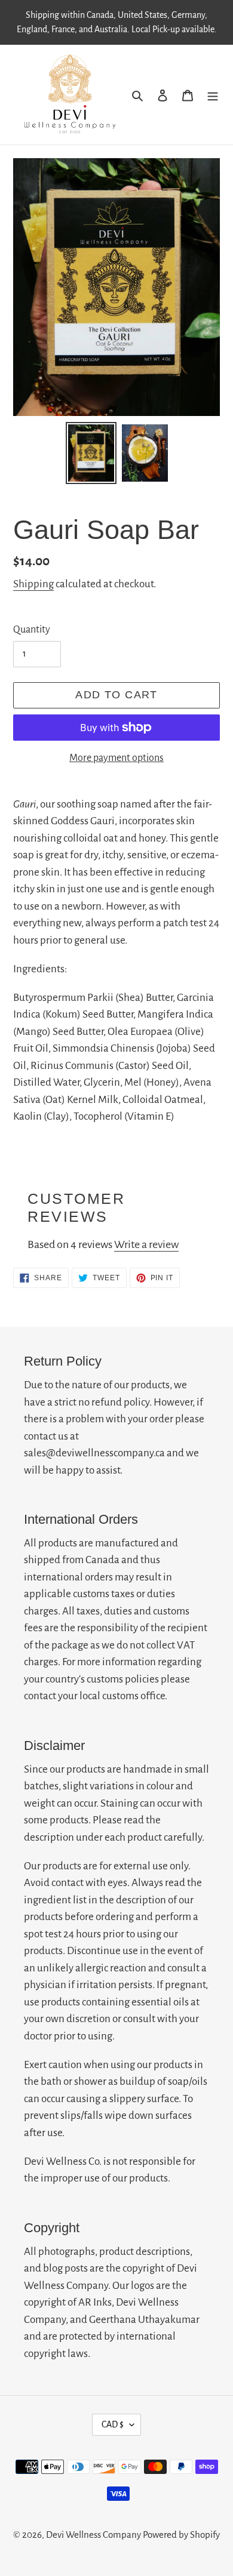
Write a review (146, 1244)
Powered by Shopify (181, 2535)
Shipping (33, 584)
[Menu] (213, 94)
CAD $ (113, 2424)
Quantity (32, 630)
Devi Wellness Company (93, 2535)
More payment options (116, 758)
